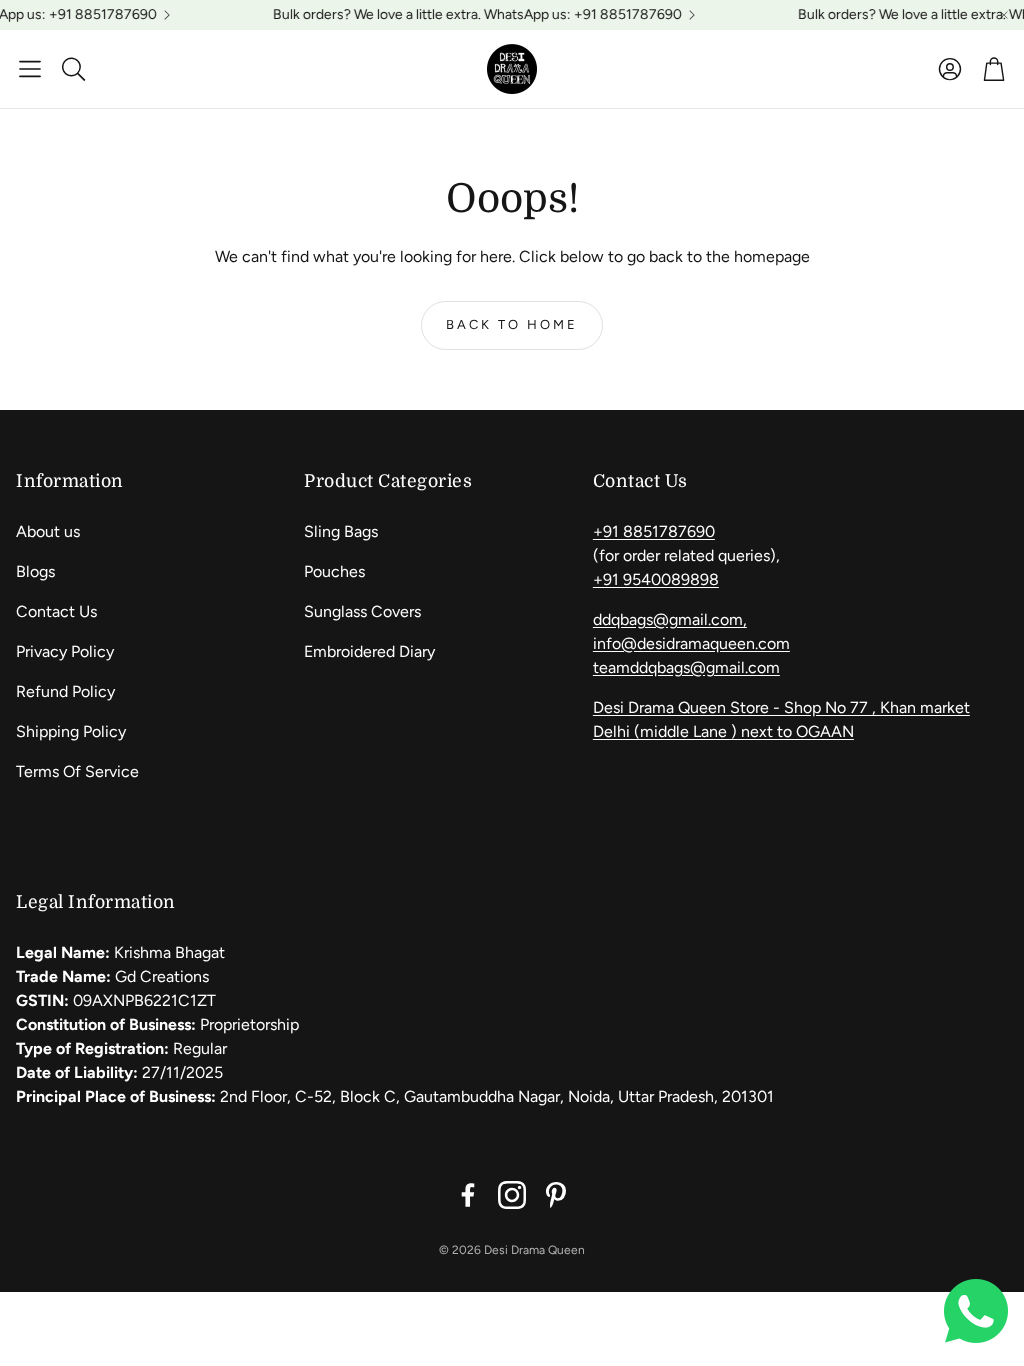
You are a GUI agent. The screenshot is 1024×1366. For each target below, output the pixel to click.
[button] (30, 69)
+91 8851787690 (654, 531)
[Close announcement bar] (1004, 15)
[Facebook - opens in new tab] (468, 1195)
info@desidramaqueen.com (691, 643)
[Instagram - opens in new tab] (512, 1195)
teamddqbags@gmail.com (686, 667)
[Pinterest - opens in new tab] (556, 1195)
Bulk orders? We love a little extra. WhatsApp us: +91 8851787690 (468, 15)
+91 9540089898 (656, 579)
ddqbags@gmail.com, (670, 619)
